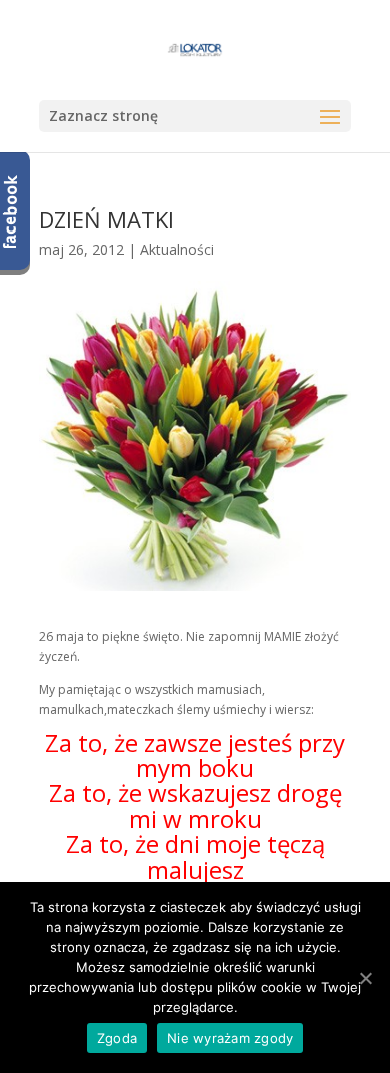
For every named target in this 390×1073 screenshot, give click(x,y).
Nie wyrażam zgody (230, 1038)
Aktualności (177, 249)
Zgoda (117, 1038)
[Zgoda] (365, 978)
